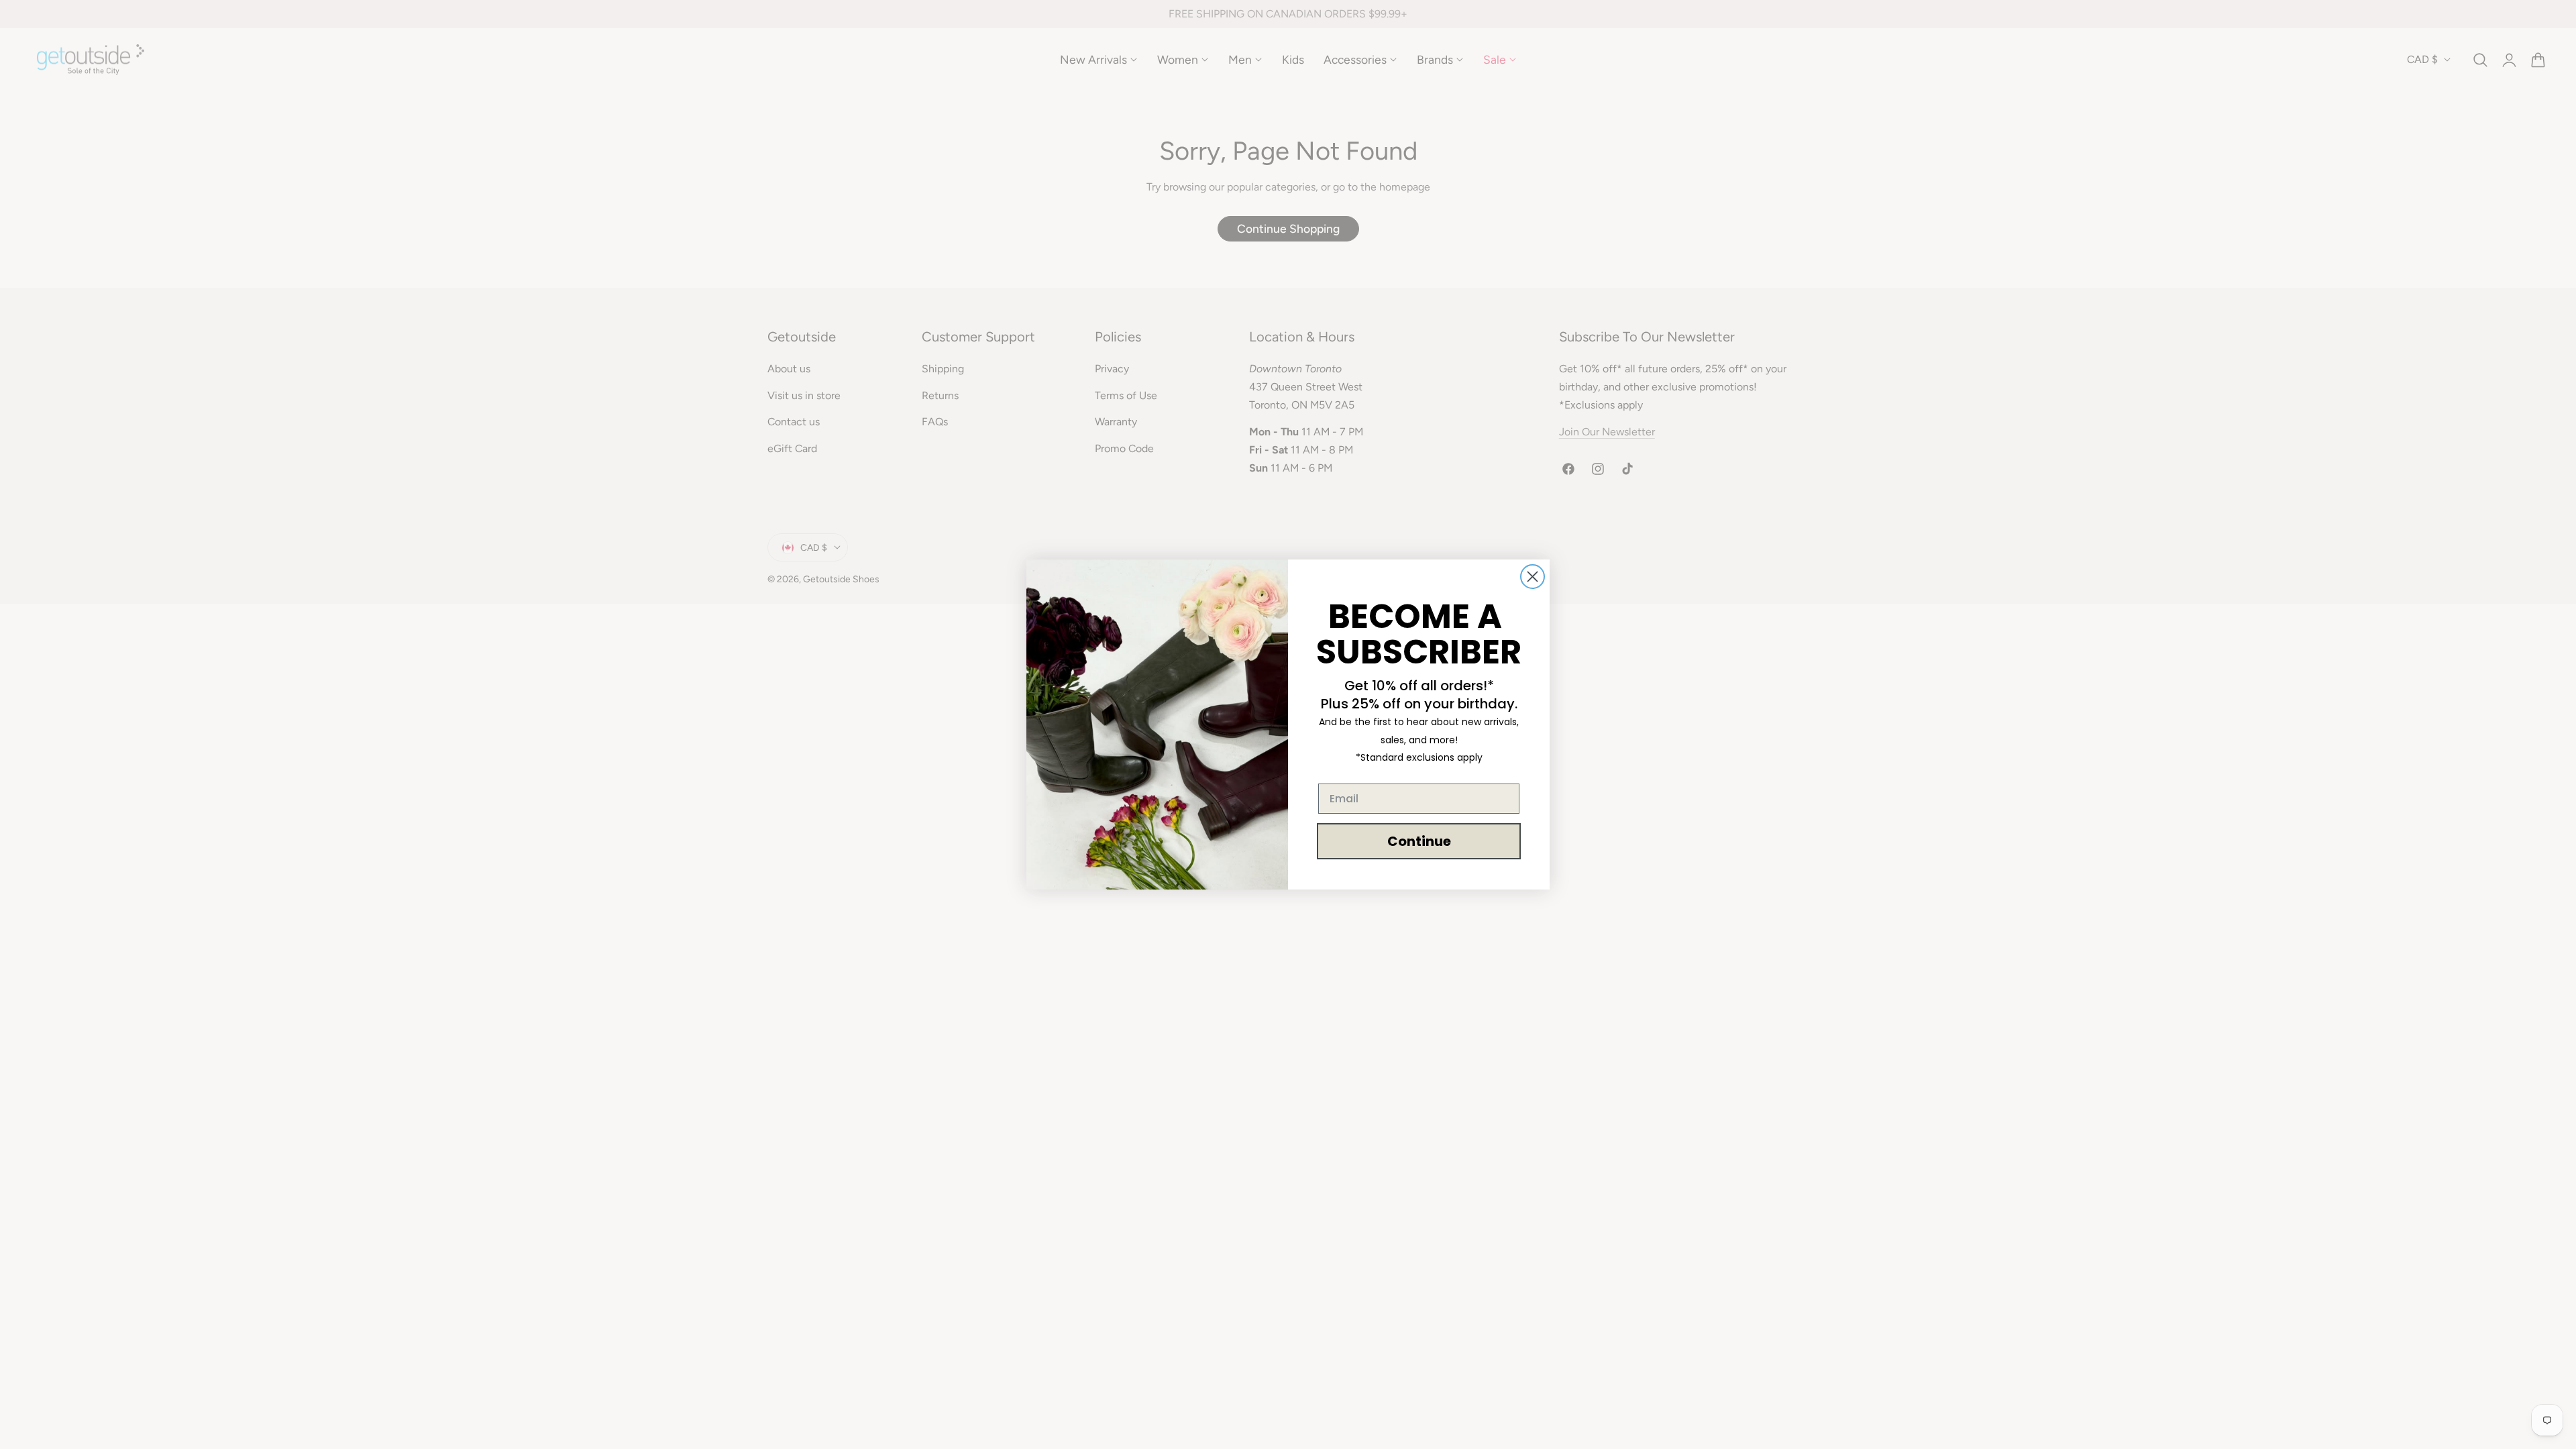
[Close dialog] (1533, 577)
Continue (1419, 841)
